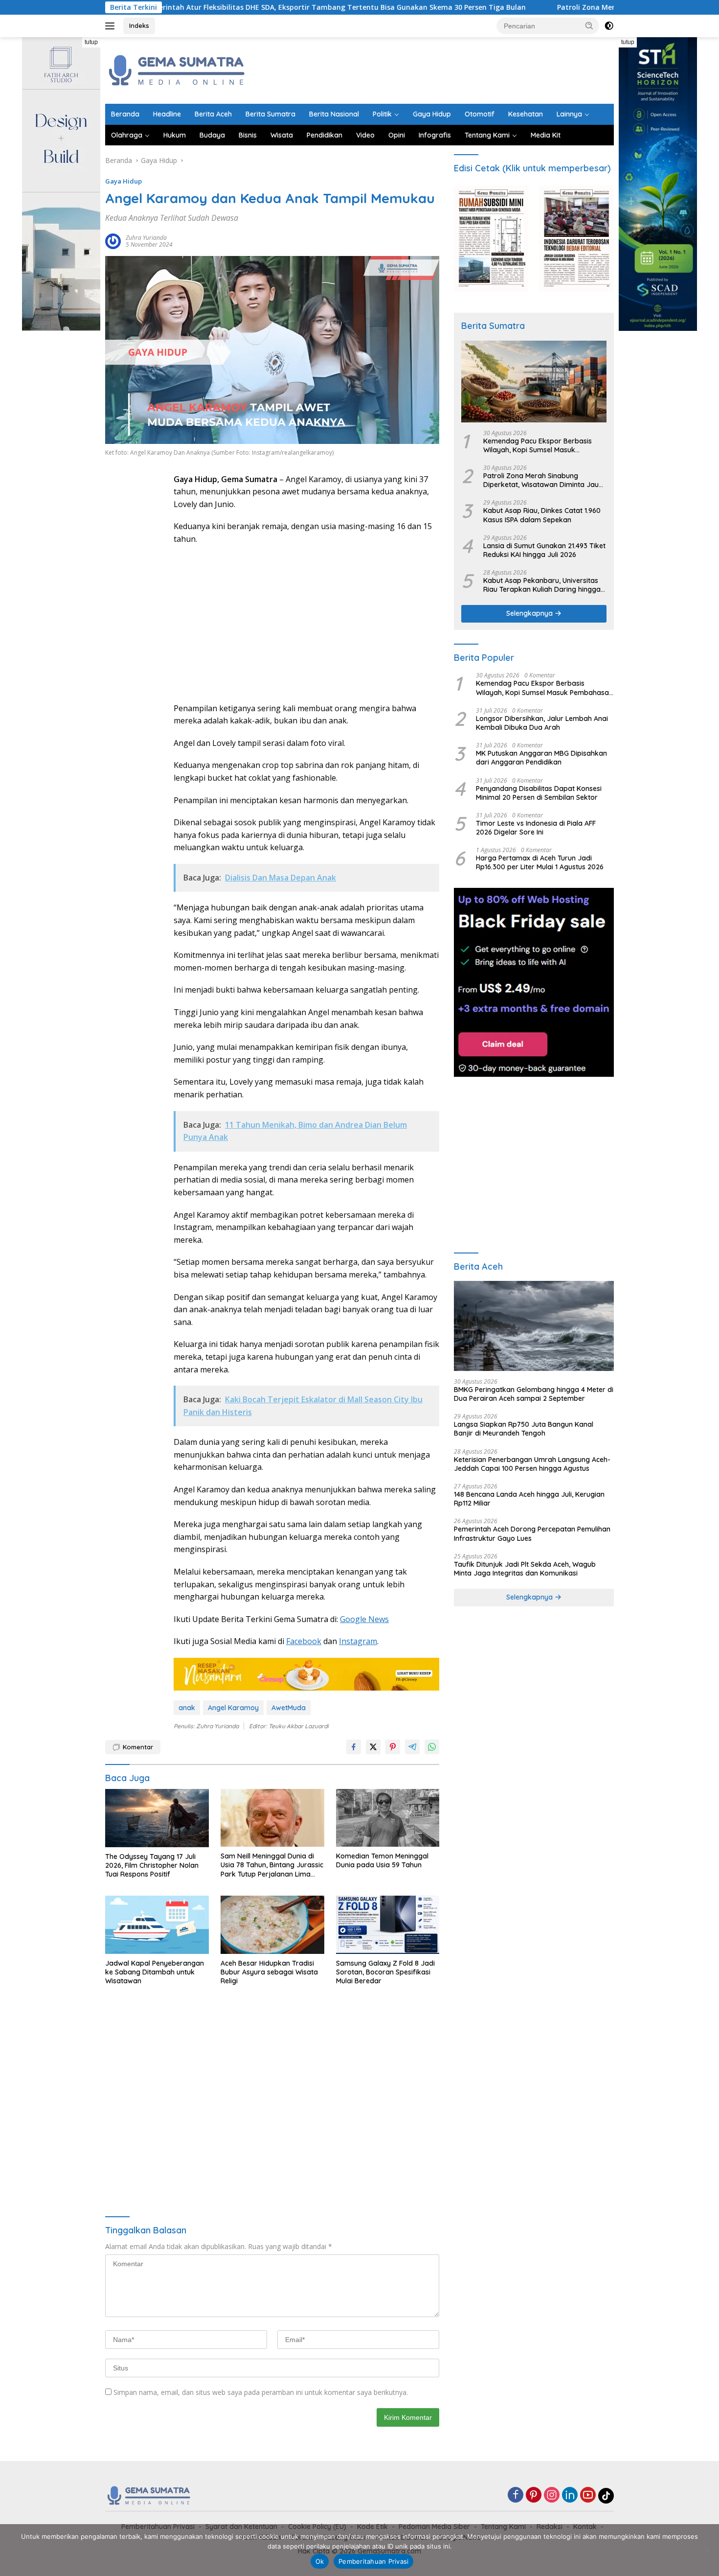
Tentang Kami (487, 135)
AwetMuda (289, 1708)
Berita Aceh (213, 114)
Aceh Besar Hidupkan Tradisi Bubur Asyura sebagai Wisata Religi (269, 1972)
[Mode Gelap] (609, 26)
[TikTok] (606, 2496)
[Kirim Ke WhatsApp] (432, 1747)
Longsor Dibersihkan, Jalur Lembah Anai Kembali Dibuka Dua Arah (542, 723)
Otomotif (480, 114)
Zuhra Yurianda (146, 238)
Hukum (175, 135)
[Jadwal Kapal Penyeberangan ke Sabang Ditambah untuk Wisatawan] (157, 1925)
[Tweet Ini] (373, 1747)
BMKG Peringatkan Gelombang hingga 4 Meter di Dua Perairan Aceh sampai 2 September (534, 1394)
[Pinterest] (534, 2495)
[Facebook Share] (354, 1747)
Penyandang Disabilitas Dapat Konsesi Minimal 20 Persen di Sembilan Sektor (539, 793)
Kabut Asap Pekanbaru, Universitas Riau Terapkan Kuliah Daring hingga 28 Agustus (542, 585)
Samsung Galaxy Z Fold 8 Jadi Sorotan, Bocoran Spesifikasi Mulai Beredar (385, 1972)
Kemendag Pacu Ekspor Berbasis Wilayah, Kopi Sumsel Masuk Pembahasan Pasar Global (538, 445)
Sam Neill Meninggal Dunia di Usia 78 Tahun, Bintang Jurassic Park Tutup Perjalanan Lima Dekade (272, 1865)
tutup (91, 42)
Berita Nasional (334, 114)
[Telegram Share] (412, 1747)
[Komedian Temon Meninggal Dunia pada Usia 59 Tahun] (388, 1818)
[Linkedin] (570, 2495)
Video (365, 135)
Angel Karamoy (233, 1708)
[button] (589, 25)
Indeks (139, 25)
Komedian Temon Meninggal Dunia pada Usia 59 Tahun (382, 1860)
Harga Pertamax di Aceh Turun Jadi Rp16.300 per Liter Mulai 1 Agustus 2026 (540, 862)
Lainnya (569, 114)
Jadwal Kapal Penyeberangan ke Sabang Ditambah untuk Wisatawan (155, 1972)
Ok (320, 2561)
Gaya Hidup (432, 114)
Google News (364, 1619)
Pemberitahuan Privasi (373, 2561)
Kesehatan (526, 114)
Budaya (212, 135)
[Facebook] (516, 2495)
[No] (707, 2550)
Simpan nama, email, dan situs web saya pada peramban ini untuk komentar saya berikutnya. (261, 2392)
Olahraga (127, 135)
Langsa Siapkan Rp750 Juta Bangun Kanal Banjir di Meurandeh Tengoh (524, 1429)
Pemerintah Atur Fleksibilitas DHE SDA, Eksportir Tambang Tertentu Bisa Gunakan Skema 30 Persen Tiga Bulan (230, 7)
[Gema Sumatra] (177, 70)
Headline (167, 114)
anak (187, 1708)
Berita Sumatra (270, 114)
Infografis (435, 135)
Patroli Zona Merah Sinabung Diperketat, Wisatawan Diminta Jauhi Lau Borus (585, 7)
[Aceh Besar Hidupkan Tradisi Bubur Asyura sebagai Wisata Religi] (272, 1925)
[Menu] (112, 26)
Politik (382, 114)
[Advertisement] (436, 69)
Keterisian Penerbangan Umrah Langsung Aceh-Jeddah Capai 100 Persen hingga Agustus (532, 1464)
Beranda (125, 114)
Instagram (358, 1641)
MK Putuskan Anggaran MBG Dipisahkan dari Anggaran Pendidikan (541, 758)
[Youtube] (588, 2495)
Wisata (282, 135)
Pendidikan (325, 135)
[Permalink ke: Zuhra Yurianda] (113, 241)
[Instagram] (552, 2495)
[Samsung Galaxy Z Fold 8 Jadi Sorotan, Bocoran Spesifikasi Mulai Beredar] (388, 1925)
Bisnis (248, 135)
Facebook (304, 1641)
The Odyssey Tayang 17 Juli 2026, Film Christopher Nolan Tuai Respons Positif (152, 1865)
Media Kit (546, 135)
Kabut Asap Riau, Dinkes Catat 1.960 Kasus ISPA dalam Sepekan (542, 515)
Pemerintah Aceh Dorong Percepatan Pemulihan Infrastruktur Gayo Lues (532, 1533)
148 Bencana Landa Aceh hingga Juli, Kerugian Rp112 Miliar (529, 1499)
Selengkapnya (530, 613)
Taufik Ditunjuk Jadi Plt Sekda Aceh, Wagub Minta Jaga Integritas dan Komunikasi (525, 1569)
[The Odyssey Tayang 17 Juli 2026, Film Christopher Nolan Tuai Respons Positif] (157, 1818)
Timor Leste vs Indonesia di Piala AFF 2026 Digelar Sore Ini (536, 828)
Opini (397, 135)
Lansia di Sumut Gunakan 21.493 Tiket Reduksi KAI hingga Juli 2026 (544, 550)
